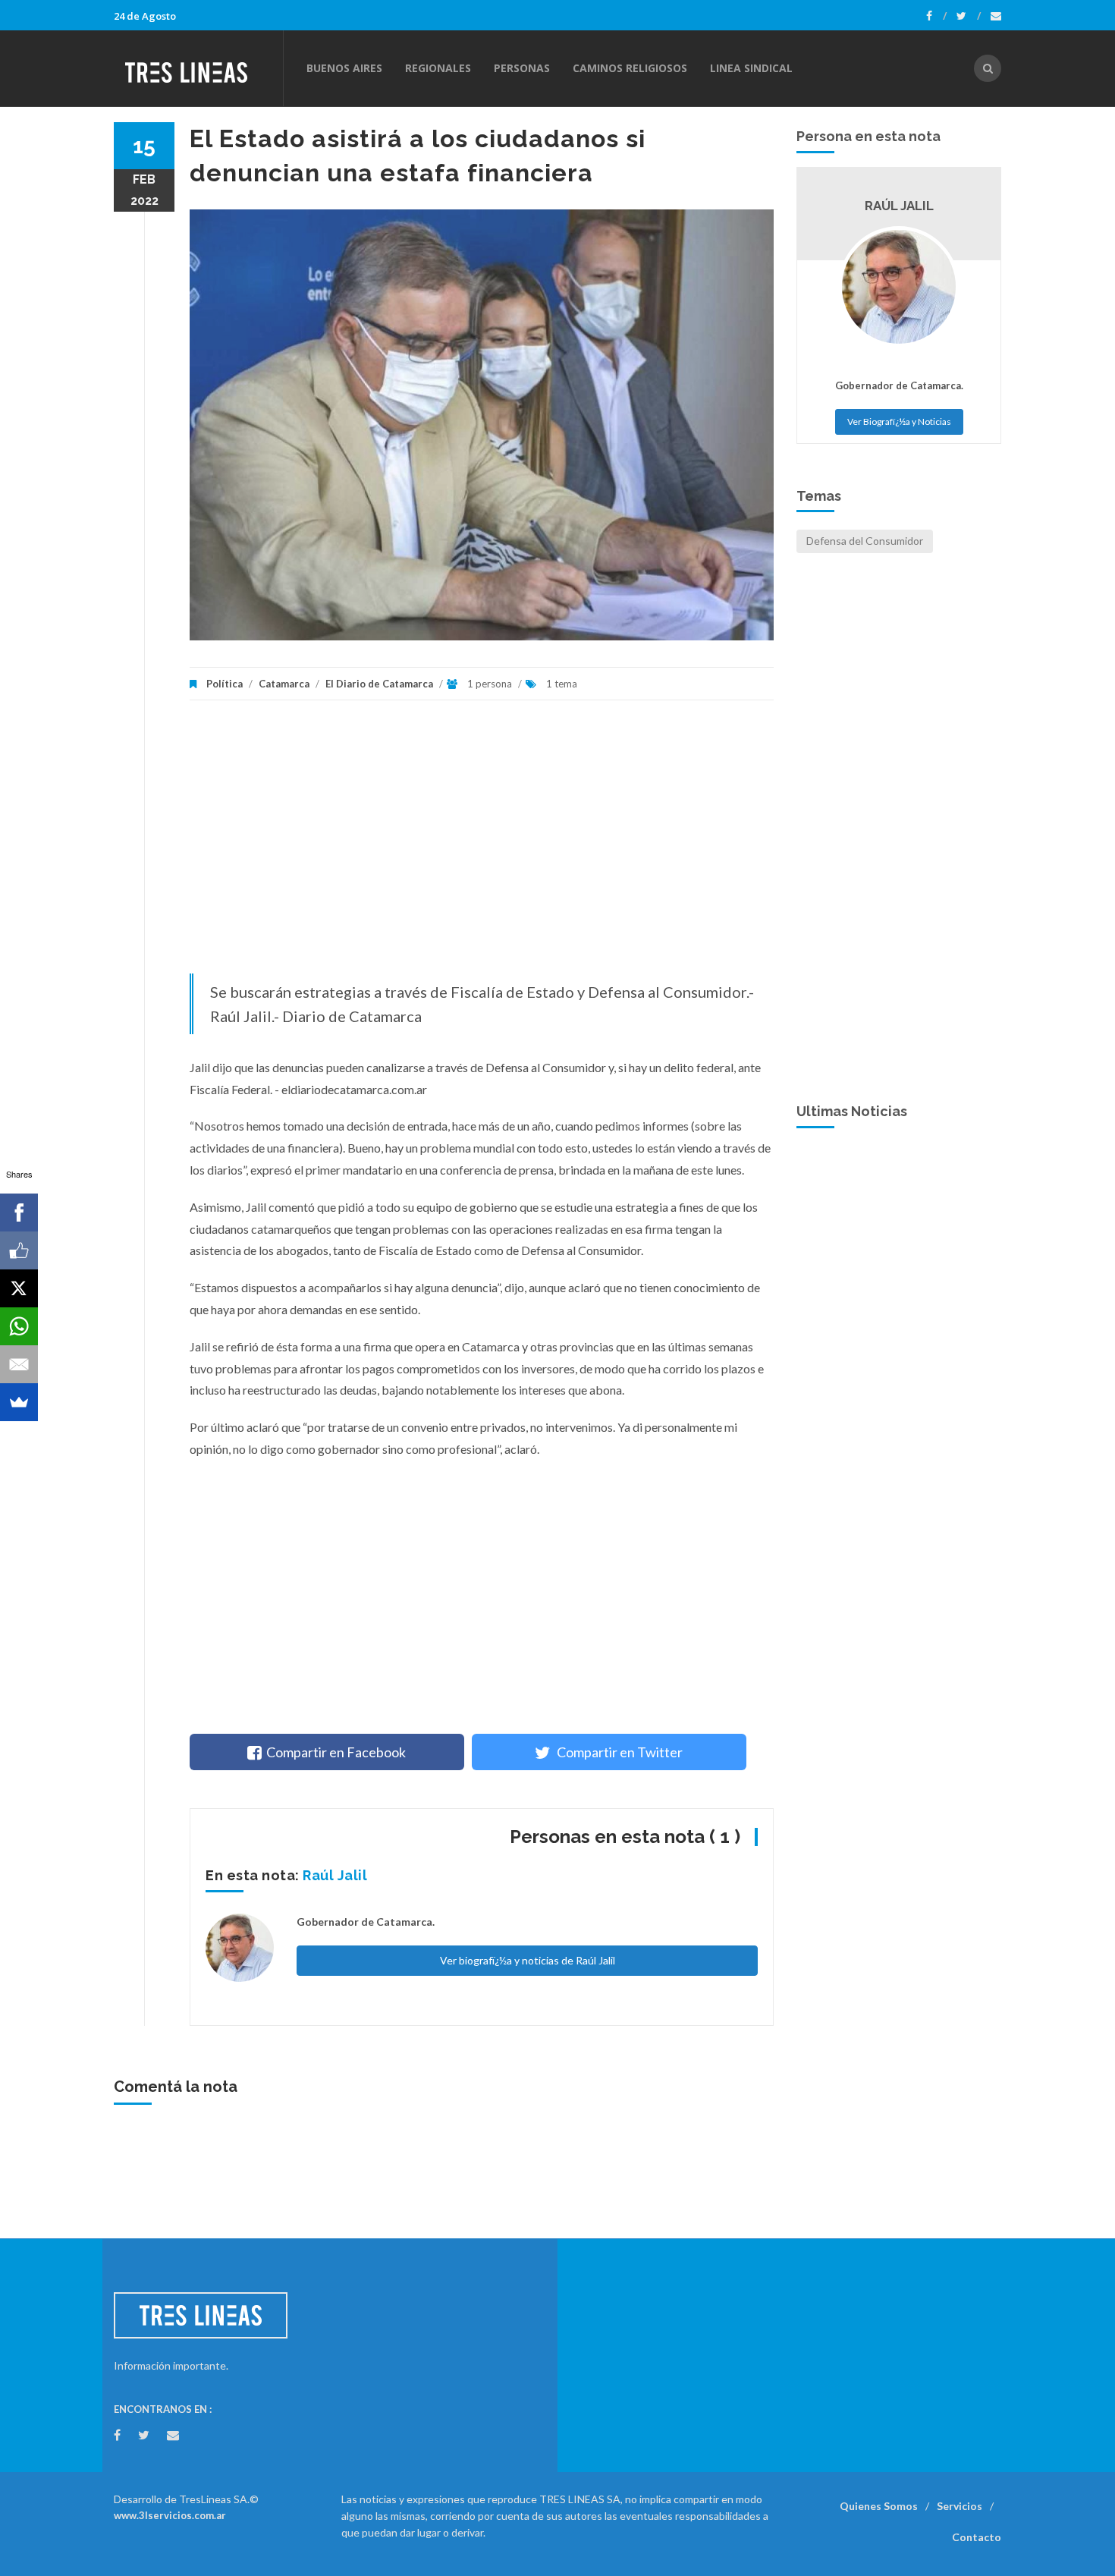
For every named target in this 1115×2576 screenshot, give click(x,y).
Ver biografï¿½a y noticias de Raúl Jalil (528, 1960)
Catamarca (284, 684)
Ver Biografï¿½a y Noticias (899, 421)
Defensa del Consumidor (865, 541)
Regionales (438, 68)
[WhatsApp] (19, 1326)
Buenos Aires (344, 68)
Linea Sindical (751, 68)
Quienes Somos (879, 2506)
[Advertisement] (482, 845)
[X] (19, 1288)
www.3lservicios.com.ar (170, 2515)
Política (225, 684)
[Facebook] (936, 16)
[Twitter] (969, 16)
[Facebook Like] (19, 1250)
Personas (522, 68)
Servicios (960, 2506)
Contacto (977, 2537)
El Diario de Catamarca (379, 684)
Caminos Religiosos (630, 68)
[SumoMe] (19, 1402)
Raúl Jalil (335, 1875)
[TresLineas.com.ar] (198, 68)
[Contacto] (996, 16)
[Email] (19, 1364)
